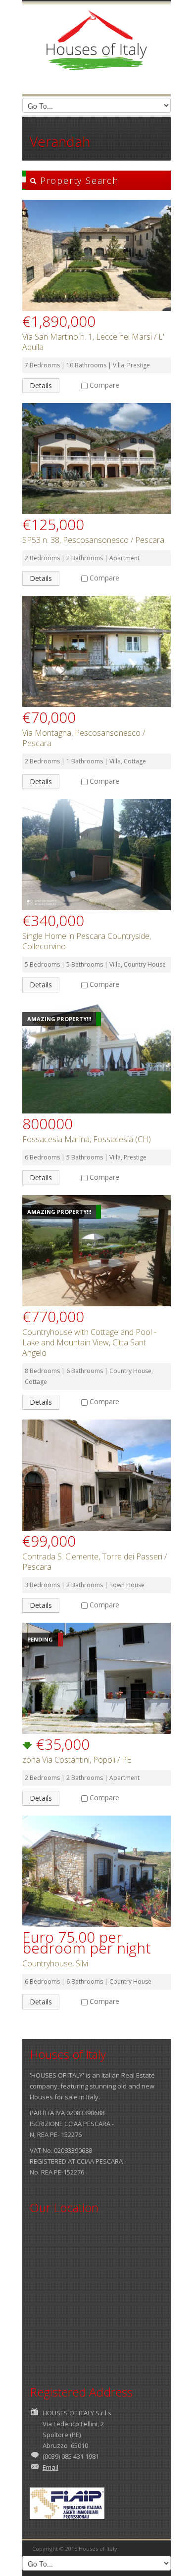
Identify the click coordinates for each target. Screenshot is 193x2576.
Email (50, 2467)
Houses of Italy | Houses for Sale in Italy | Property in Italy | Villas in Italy (96, 49)
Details (41, 385)
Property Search (78, 180)
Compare (104, 385)
